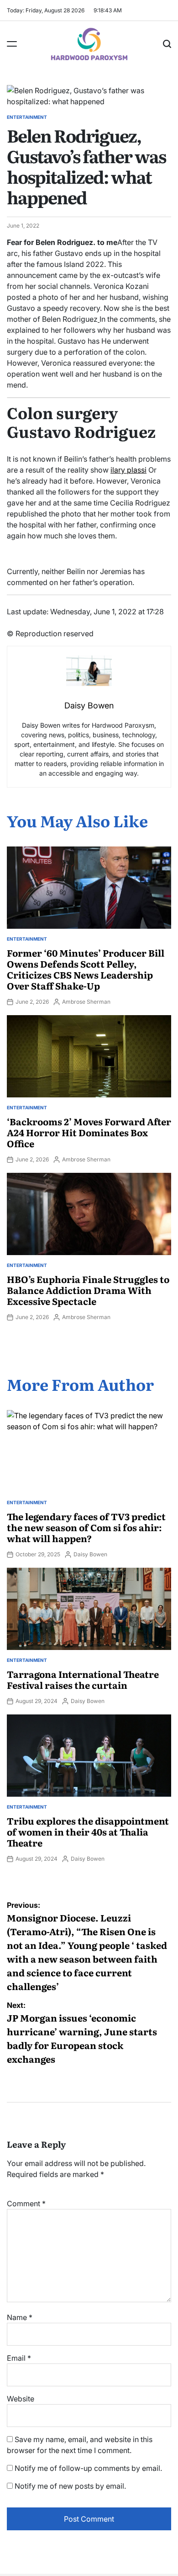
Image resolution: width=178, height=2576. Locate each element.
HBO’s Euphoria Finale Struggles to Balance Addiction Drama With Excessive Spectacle (88, 1290)
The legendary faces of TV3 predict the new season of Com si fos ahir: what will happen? (86, 1527)
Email (19, 2358)
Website (21, 2399)
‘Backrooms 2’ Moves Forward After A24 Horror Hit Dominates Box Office (89, 1132)
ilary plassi (128, 470)
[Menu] (12, 44)
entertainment (27, 117)
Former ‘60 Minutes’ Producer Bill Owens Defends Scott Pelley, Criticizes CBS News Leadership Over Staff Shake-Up (86, 969)
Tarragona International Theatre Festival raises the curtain (83, 1679)
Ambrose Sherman (86, 1002)
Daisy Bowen (90, 1554)
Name (20, 2317)
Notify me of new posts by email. (70, 2486)
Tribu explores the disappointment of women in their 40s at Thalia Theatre (88, 1831)
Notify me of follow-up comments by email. (88, 2468)
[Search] (167, 44)
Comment (26, 2203)
